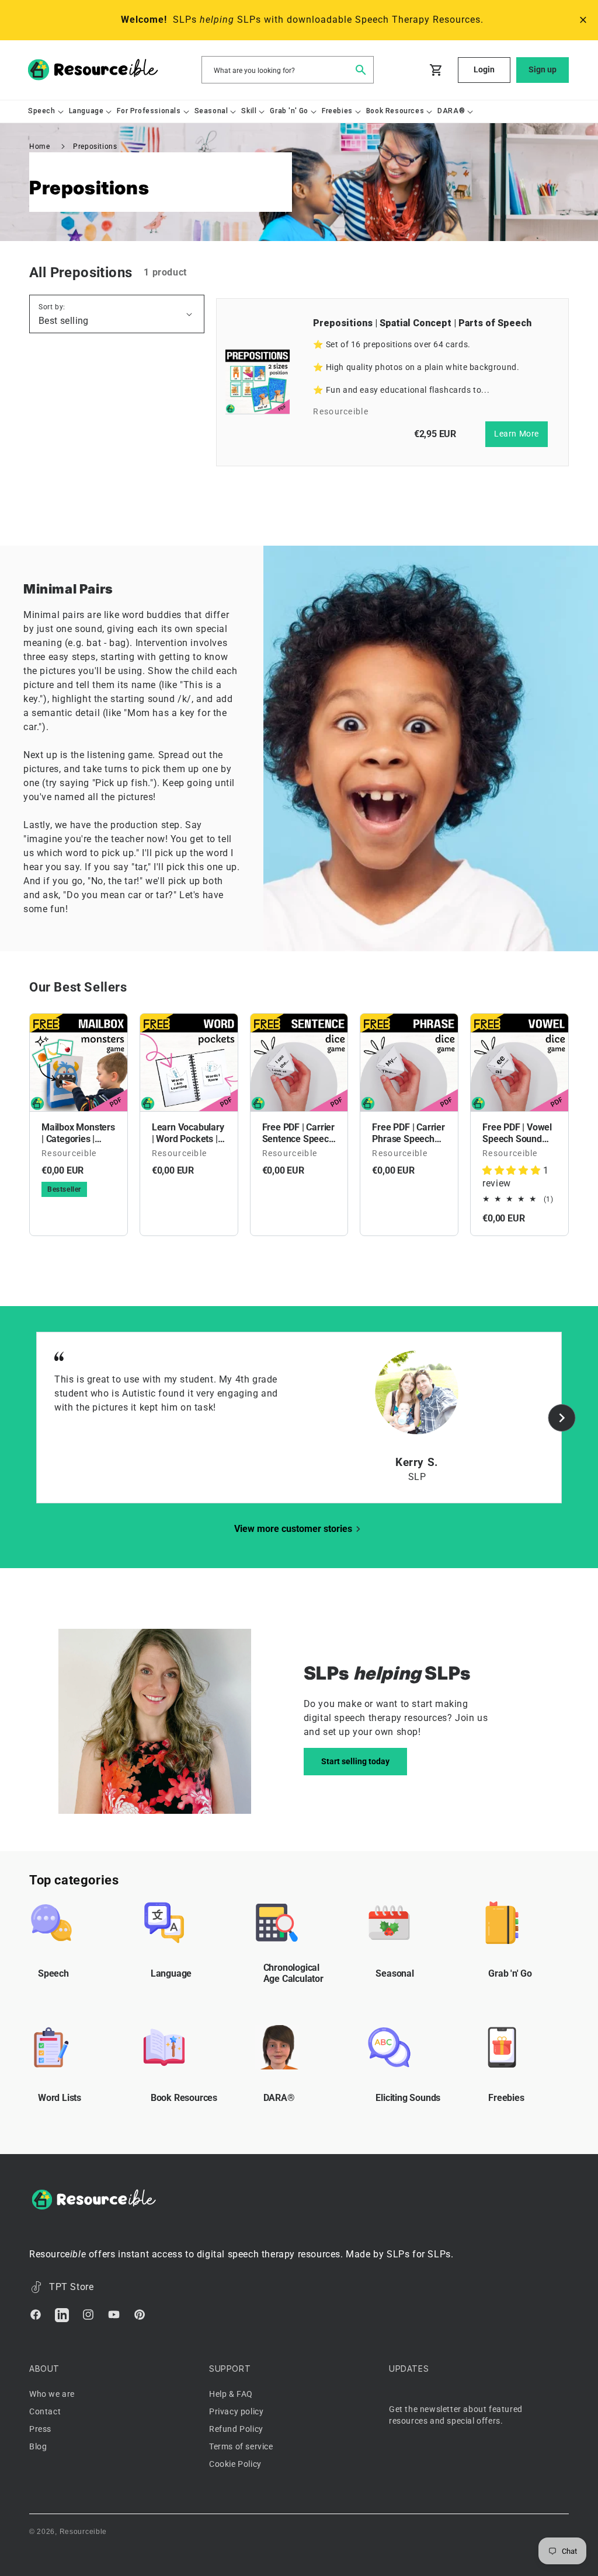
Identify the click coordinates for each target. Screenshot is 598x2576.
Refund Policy (236, 2429)
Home (39, 146)
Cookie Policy (235, 2464)
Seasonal (394, 1973)
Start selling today (355, 1761)
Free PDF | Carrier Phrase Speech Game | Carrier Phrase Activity (408, 1133)
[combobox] (288, 70)
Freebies (506, 2098)
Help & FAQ (231, 2394)
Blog (38, 2446)
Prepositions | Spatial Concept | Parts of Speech (422, 323)
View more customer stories (293, 1529)
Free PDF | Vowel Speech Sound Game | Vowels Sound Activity (517, 1133)
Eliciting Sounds (408, 2098)
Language (171, 1973)
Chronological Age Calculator (293, 1973)
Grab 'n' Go (510, 1973)
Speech (53, 1973)
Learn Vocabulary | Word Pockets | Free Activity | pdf (188, 1133)
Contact (45, 2411)
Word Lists (60, 2098)
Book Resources (184, 2098)
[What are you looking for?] (360, 69)
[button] (42, 111)
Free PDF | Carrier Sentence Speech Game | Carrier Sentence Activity (298, 1133)
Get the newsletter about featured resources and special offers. (456, 2415)
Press (40, 2429)
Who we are (52, 2394)
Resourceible (83, 2532)
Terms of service (241, 2446)
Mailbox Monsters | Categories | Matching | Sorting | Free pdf (78, 1133)
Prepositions (95, 146)
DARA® (279, 2098)
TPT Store (71, 2287)
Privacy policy (236, 2411)
